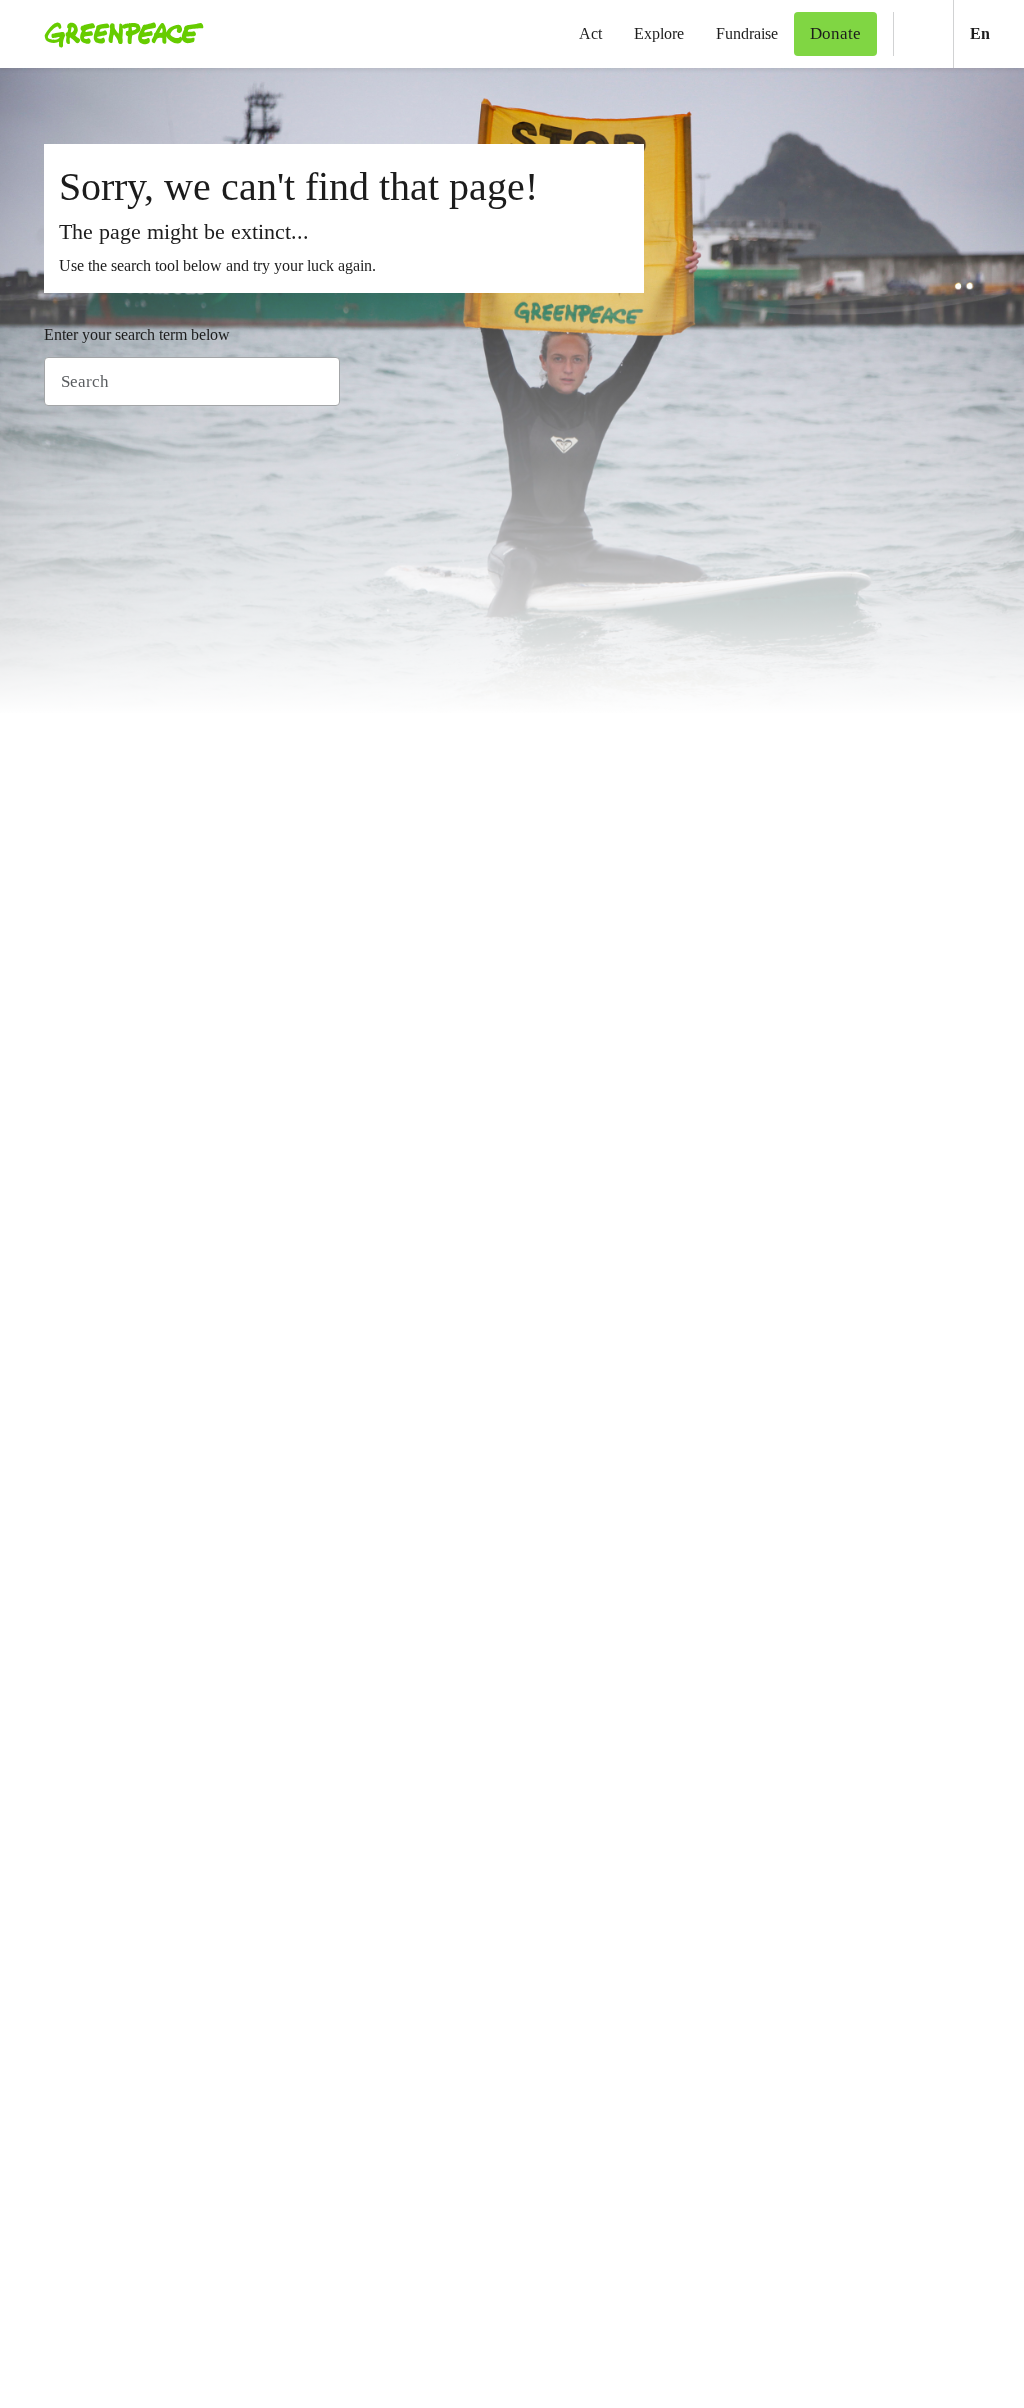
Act (590, 33)
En (997, 33)
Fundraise (747, 33)
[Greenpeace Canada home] (118, 34)
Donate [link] (835, 33)
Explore (659, 33)
